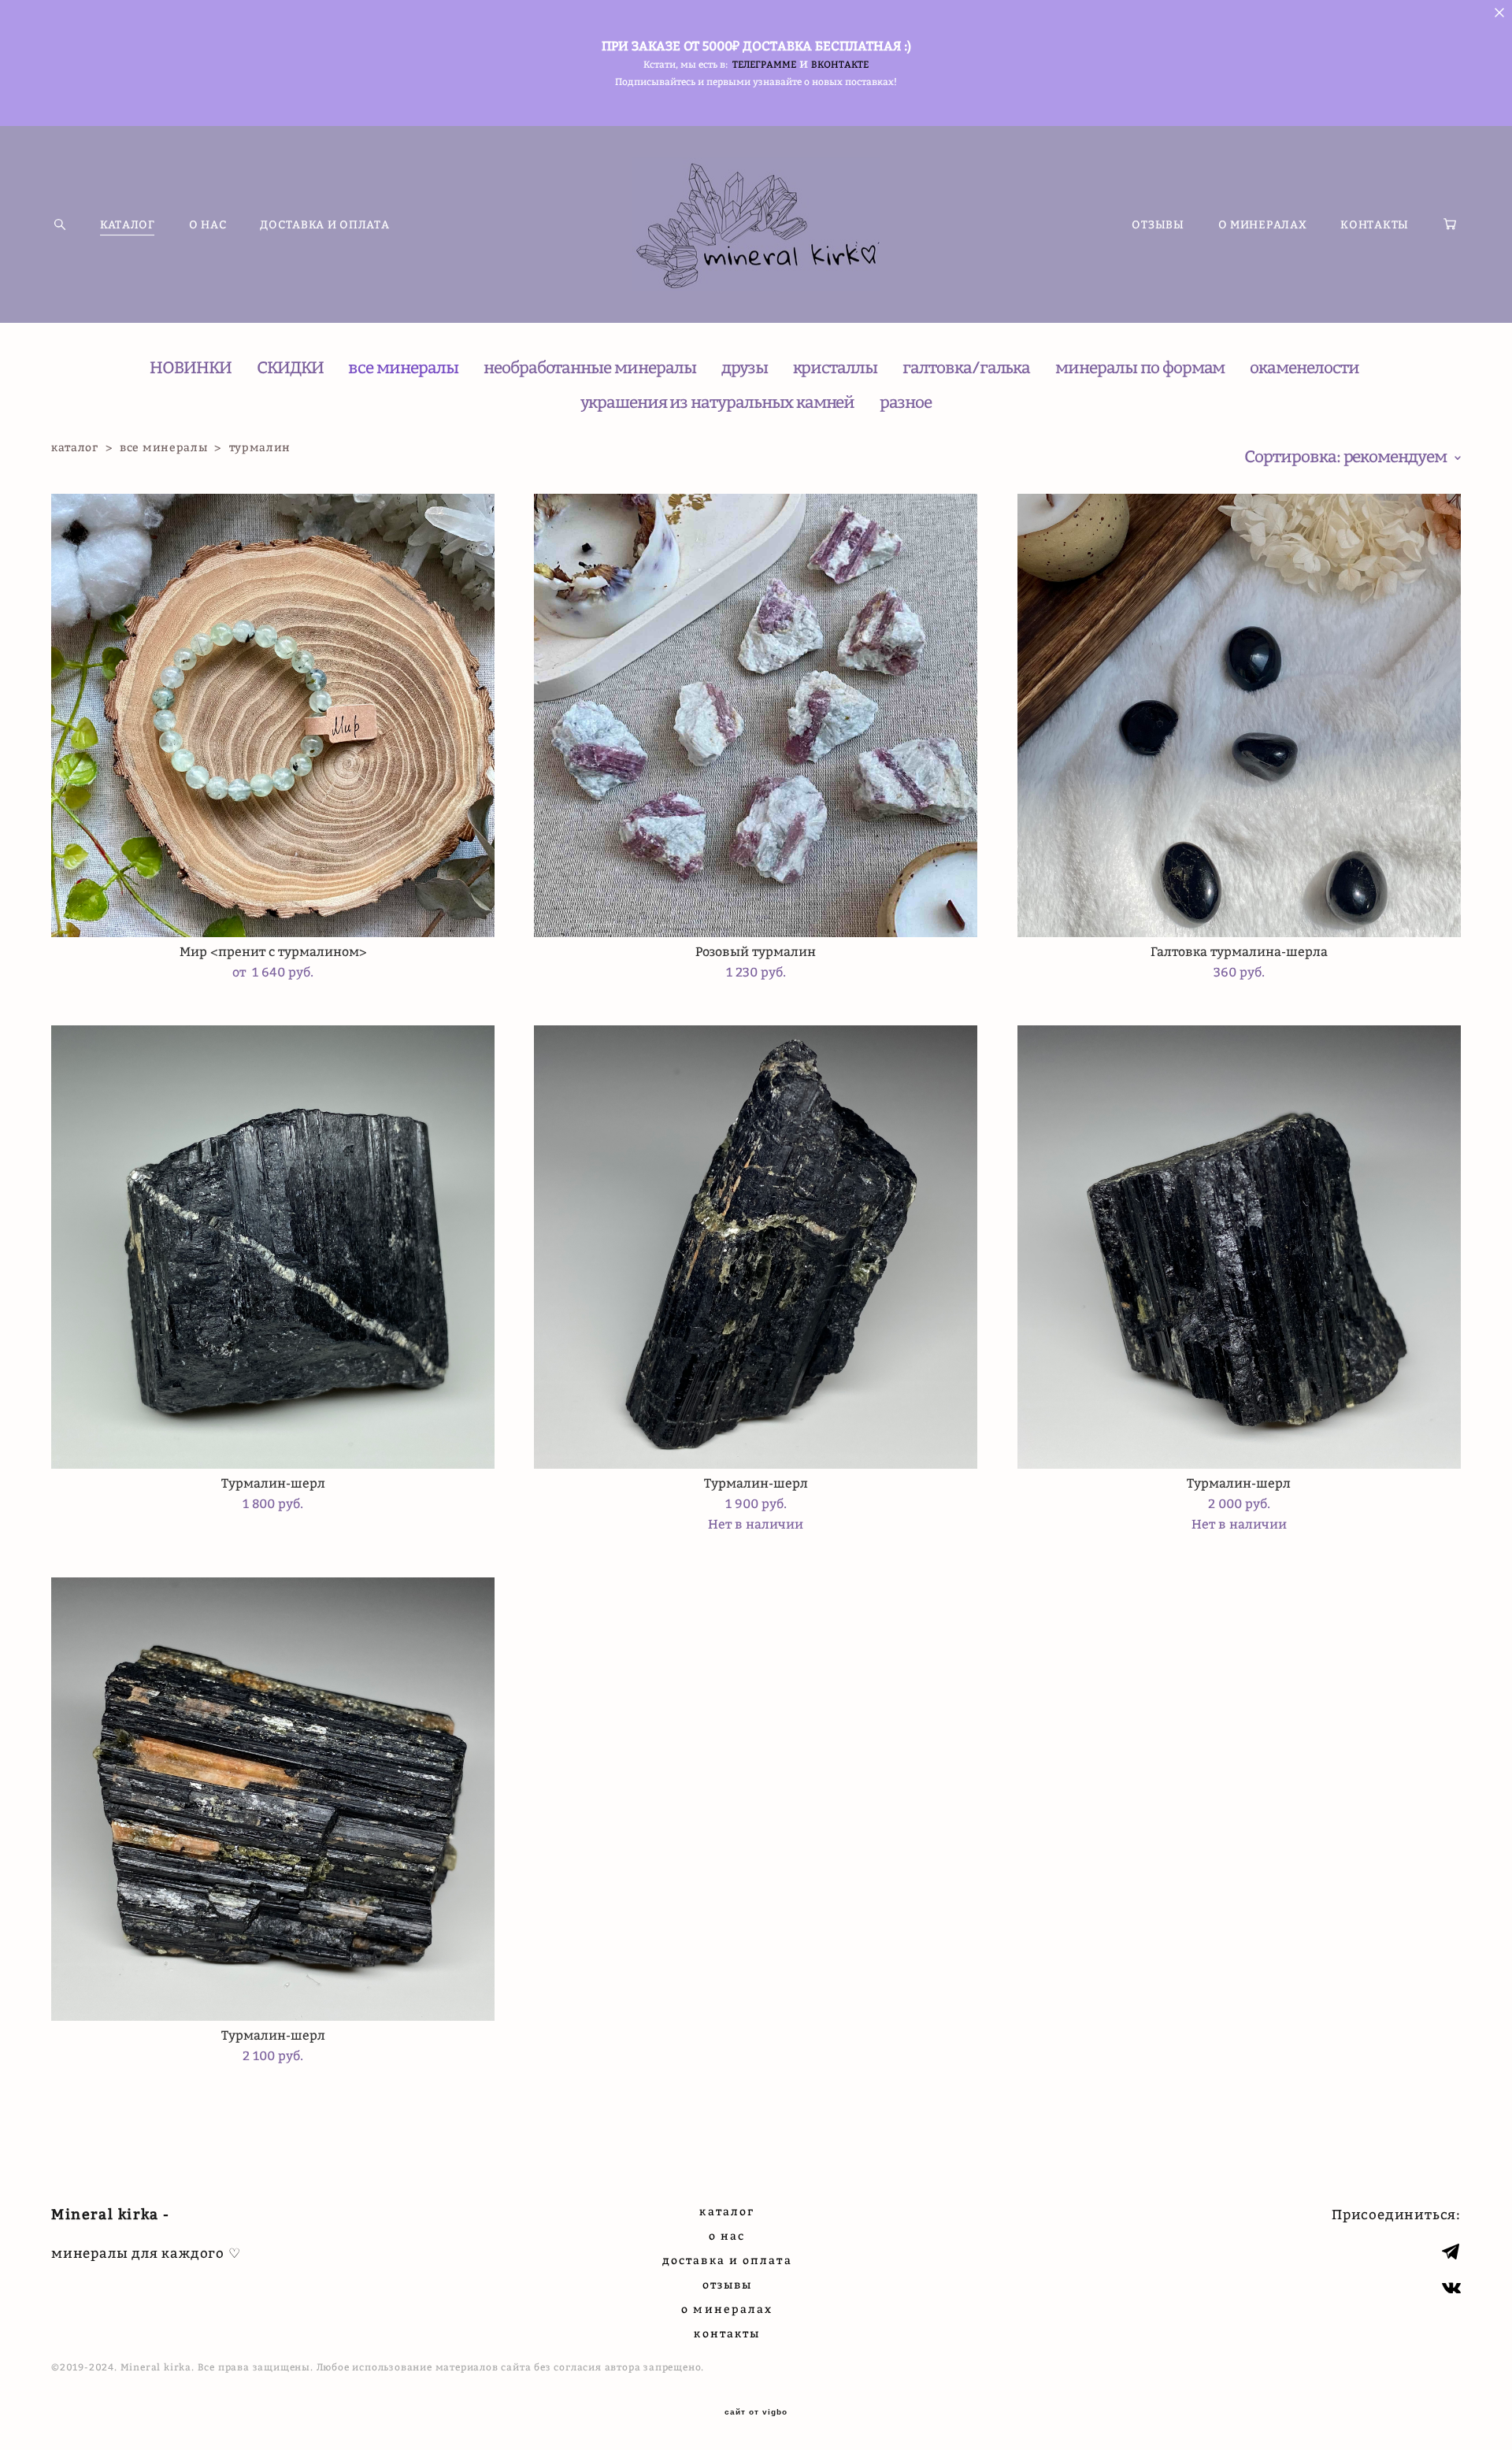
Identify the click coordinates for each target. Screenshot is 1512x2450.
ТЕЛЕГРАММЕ (764, 64)
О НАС (208, 224)
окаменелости (1304, 367)
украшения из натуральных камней (717, 402)
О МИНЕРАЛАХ (1263, 224)
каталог (75, 447)
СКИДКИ (290, 367)
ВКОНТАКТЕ (840, 64)
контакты (727, 2333)
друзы (745, 367)
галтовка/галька (966, 367)
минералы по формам (1140, 367)
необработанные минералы (590, 367)
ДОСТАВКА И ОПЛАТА (324, 224)
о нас (727, 2235)
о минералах (727, 2309)
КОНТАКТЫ (1375, 224)
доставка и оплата (727, 2260)
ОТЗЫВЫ (1158, 224)
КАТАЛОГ (128, 224)
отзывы (728, 2284)
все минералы (403, 367)
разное (906, 402)
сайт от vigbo (756, 2412)
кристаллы (836, 367)
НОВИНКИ (191, 367)
